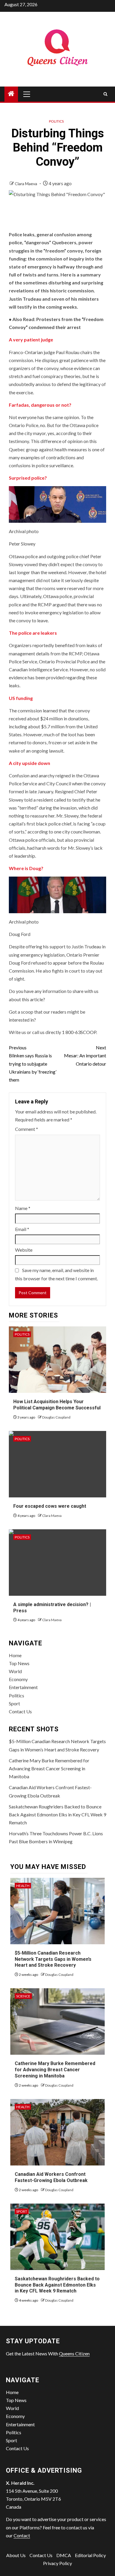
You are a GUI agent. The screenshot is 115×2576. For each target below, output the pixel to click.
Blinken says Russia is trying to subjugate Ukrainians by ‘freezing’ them (33, 1064)
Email (22, 1229)
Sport (14, 1703)
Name (23, 1208)
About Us (16, 2555)
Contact (22, 2535)
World (15, 1671)
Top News (19, 1663)
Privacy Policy (57, 2563)
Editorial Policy (90, 2555)
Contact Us (20, 1711)
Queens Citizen (74, 2353)
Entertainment (23, 1687)
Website (24, 1250)
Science (23, 1996)
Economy (18, 1679)
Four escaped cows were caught (50, 1506)
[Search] (105, 94)
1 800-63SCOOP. (79, 1032)
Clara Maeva (26, 184)
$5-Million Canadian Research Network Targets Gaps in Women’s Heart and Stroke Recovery (53, 1959)
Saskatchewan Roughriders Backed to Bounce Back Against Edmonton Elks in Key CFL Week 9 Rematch (57, 1814)
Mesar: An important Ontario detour (85, 1055)
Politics (56, 121)
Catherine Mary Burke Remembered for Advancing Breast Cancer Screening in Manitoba (49, 1768)
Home (15, 1655)
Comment (27, 1129)
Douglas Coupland (56, 1417)
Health (23, 1886)
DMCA (64, 2555)
